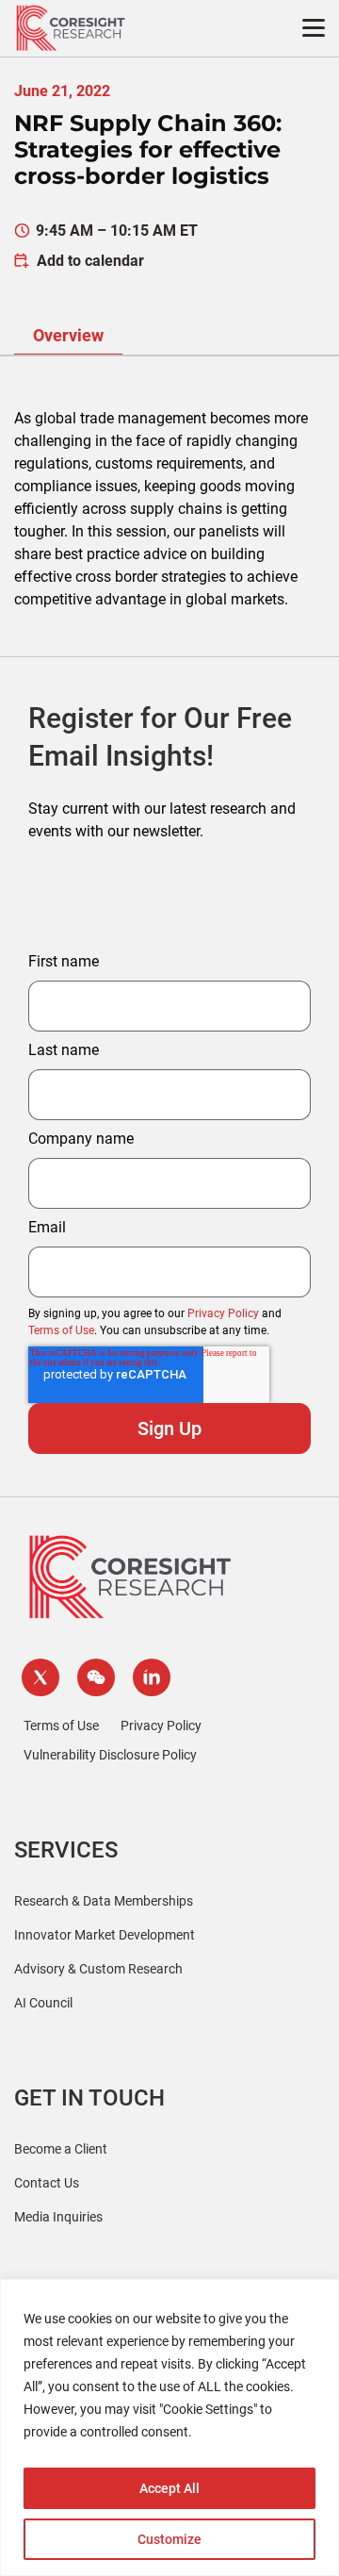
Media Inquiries (58, 2217)
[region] (169, 2427)
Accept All (169, 2488)
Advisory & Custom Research (98, 1969)
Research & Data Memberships (104, 1901)
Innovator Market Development (105, 1935)
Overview (68, 335)
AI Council (43, 2003)
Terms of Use (61, 1330)
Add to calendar (90, 261)
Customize (169, 2539)
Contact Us (47, 2183)
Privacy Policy (223, 1313)
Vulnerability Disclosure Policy (110, 1755)
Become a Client (61, 2149)
